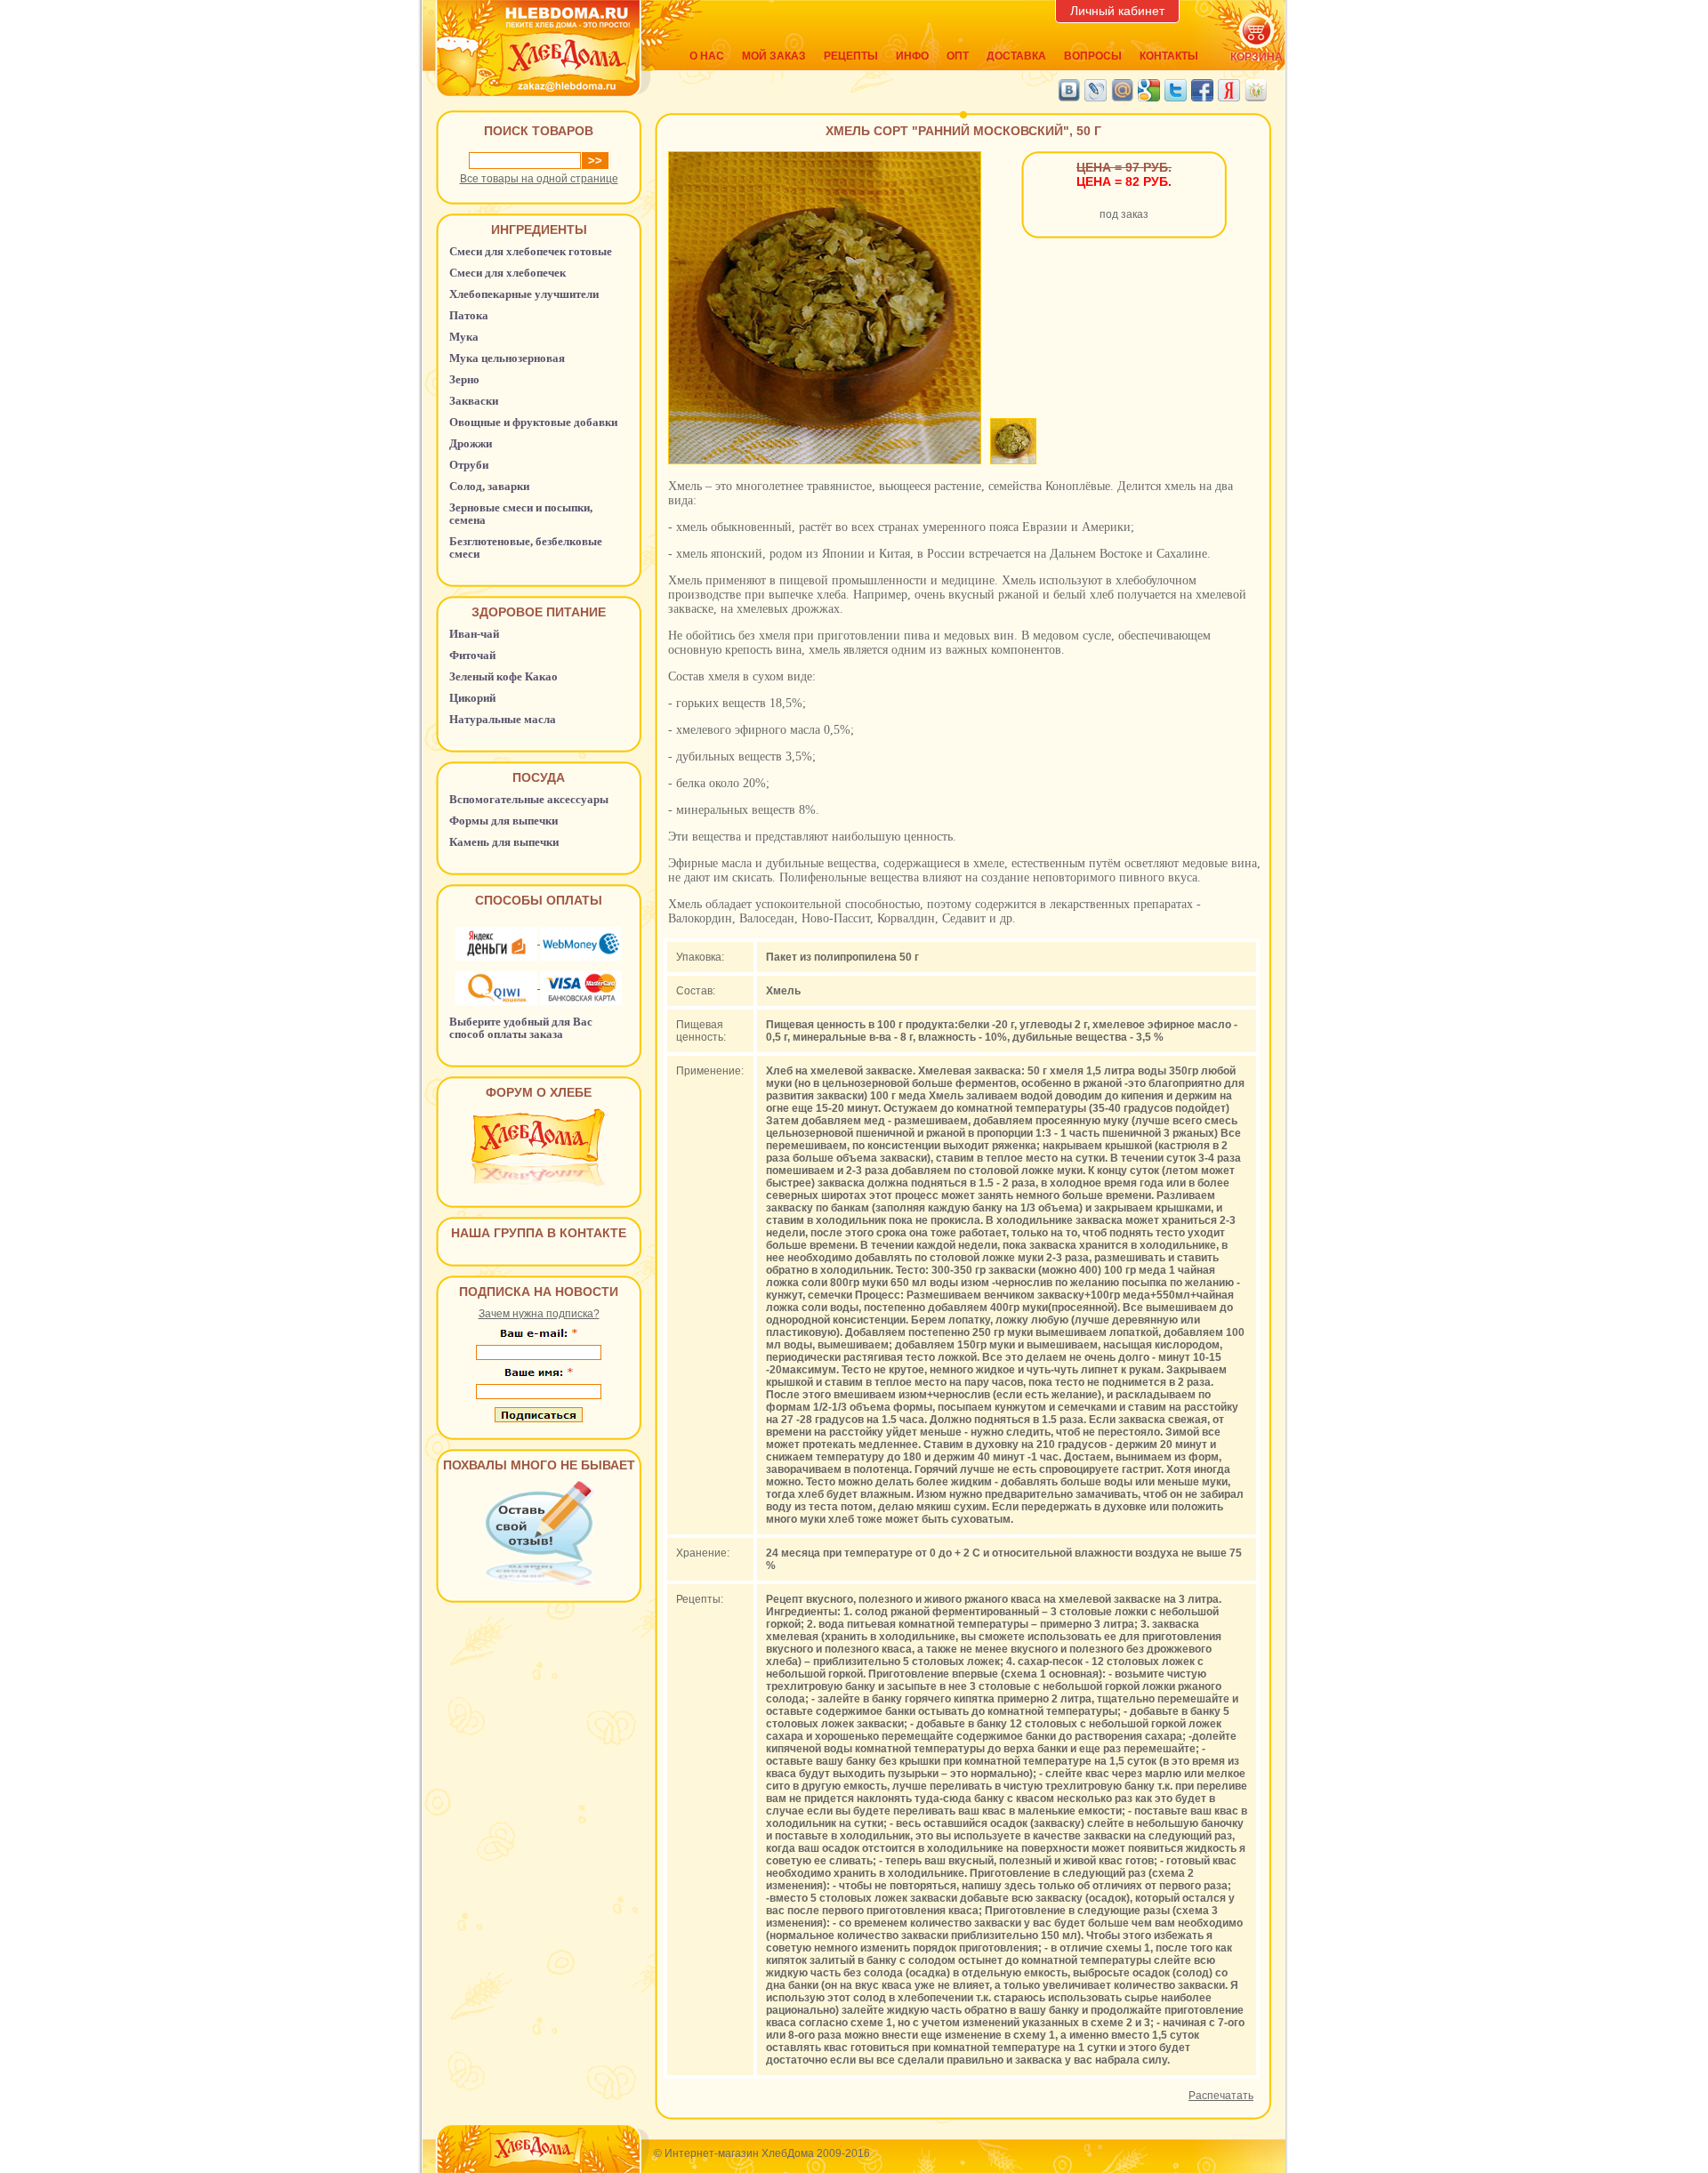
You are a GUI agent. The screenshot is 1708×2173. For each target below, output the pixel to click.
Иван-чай (474, 634)
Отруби (469, 465)
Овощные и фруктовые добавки (533, 422)
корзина (1257, 57)
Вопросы (1093, 56)
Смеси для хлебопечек (508, 273)
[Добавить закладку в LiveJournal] (1096, 90)
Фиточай (472, 655)
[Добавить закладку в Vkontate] (1069, 90)
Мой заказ (774, 56)
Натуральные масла (503, 719)
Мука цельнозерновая (507, 358)
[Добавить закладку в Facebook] (1202, 90)
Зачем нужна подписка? (539, 1314)
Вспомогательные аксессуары (529, 799)
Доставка (1016, 56)
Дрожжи (471, 443)
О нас (707, 56)
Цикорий (472, 698)
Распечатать (1221, 2096)
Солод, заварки (489, 486)
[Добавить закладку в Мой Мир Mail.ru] (1122, 90)
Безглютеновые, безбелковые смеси (526, 547)
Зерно (464, 379)
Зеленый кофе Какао (504, 676)
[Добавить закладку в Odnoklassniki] (1256, 90)
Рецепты (851, 56)
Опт (958, 56)
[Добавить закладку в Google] (1149, 90)
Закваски (474, 401)
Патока (469, 315)
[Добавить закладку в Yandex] (1229, 90)
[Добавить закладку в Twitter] (1176, 90)
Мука (464, 337)
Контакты (1169, 56)
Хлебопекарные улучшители (524, 294)
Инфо (912, 56)
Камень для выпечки (504, 842)
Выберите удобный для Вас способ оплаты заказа (521, 1028)
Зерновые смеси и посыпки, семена (521, 514)
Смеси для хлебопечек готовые (531, 251)
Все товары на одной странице (539, 179)
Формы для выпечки (504, 821)
